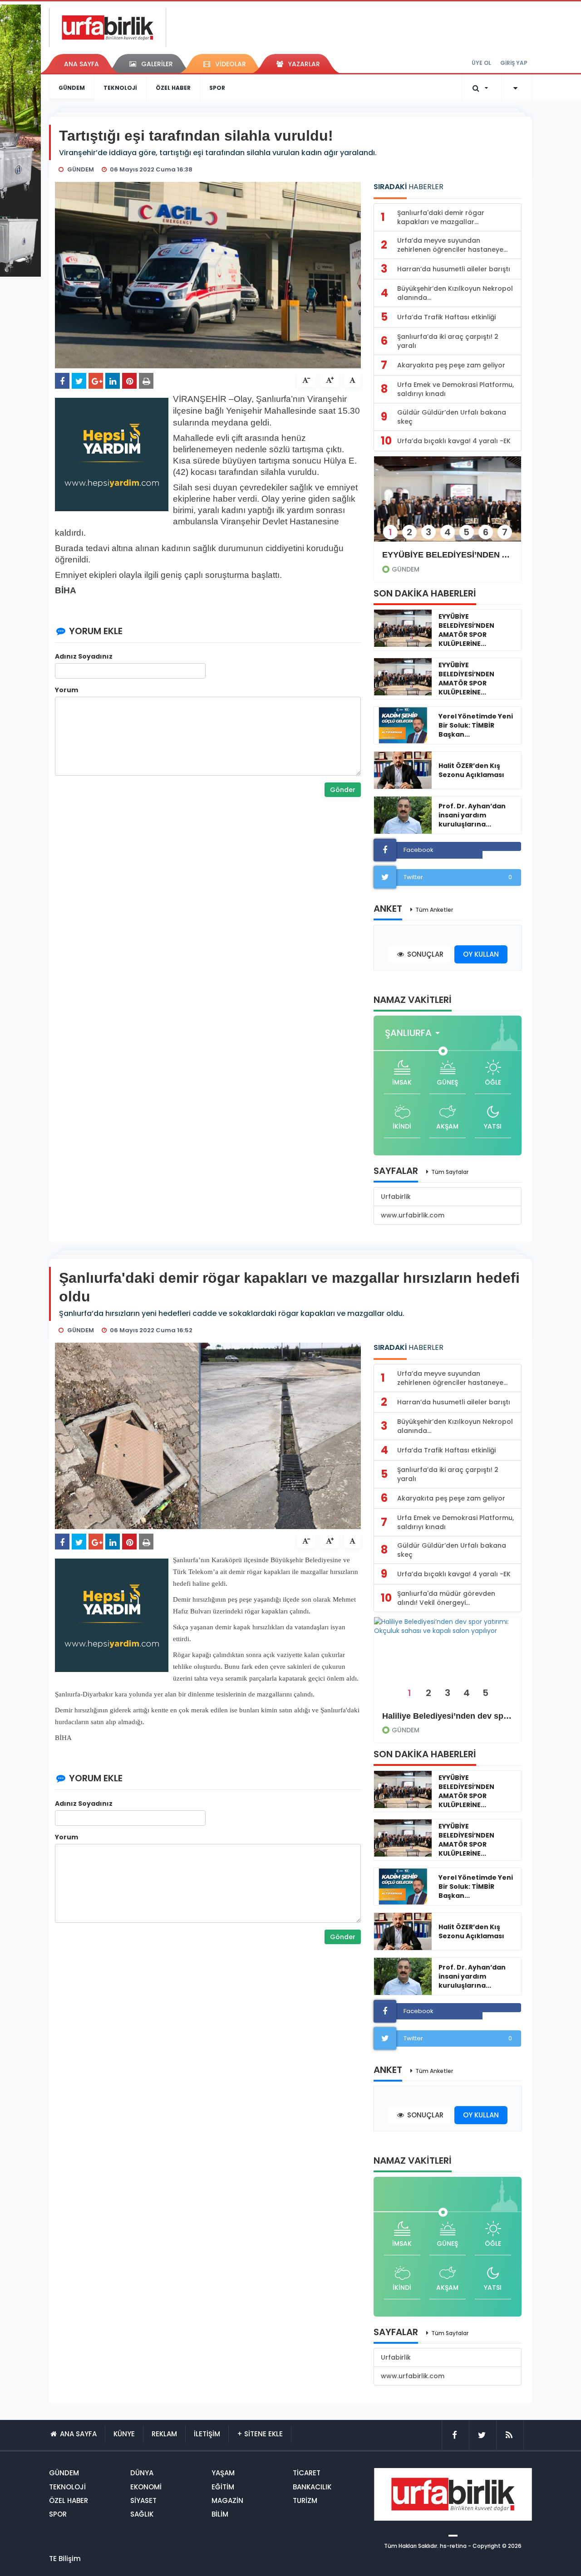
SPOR (217, 88)
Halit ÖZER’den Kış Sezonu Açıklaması (471, 770)
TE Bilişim (65, 2559)
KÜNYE (124, 2434)
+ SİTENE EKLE (260, 2434)
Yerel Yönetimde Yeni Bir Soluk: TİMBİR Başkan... (476, 725)
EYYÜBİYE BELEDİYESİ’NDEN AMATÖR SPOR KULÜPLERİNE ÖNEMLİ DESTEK (448, 555)
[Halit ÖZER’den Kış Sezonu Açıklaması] (403, 770)
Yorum (66, 690)
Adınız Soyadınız (84, 656)
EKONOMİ (146, 2487)
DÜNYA (142, 2473)
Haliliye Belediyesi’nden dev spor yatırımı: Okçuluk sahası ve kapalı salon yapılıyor (448, 1716)
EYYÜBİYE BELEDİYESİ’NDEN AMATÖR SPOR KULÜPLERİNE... (466, 630)
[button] (415, 1033)
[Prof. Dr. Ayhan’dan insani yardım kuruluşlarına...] (403, 815)
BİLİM (220, 2514)
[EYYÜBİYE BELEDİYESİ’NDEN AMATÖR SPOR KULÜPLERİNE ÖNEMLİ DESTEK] (448, 505)
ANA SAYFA (81, 64)
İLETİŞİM (207, 2434)
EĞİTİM (223, 2487)
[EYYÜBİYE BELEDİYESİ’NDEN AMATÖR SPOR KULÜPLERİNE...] (403, 628)
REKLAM (164, 2434)
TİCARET (307, 2473)
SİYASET (143, 2500)
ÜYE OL (481, 63)
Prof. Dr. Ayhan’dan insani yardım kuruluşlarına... (472, 815)
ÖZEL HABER (173, 88)
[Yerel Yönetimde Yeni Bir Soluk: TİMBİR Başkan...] (403, 725)
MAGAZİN (227, 2500)
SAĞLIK (142, 2514)
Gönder (343, 790)
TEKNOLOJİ (120, 88)
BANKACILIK (312, 2487)
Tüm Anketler (434, 910)
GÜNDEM (72, 88)
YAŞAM (223, 2473)
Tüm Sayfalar (450, 1172)
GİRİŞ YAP (514, 63)
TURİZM (305, 2500)
